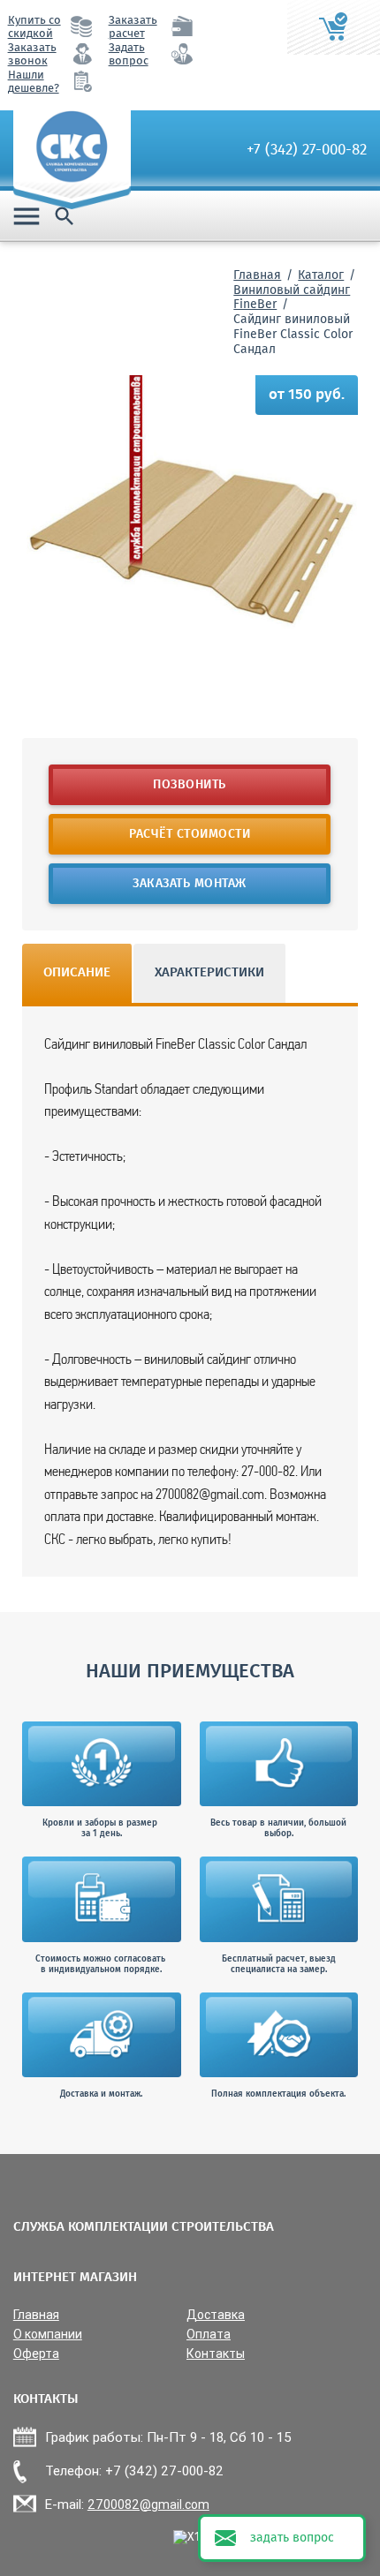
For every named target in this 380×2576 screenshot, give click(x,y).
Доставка (216, 2315)
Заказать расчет (133, 27)
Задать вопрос (129, 55)
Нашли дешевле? (34, 82)
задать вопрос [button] (292, 2538)
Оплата (209, 2335)
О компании (48, 2335)
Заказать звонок (32, 55)
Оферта (36, 2354)
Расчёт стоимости (190, 834)
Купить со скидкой (34, 27)
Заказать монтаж (190, 884)
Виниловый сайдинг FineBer (292, 298)
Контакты (216, 2354)
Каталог (321, 275)
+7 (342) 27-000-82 (307, 150)
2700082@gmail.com (148, 2504)
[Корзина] (334, 27)
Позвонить (190, 785)
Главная (257, 275)
